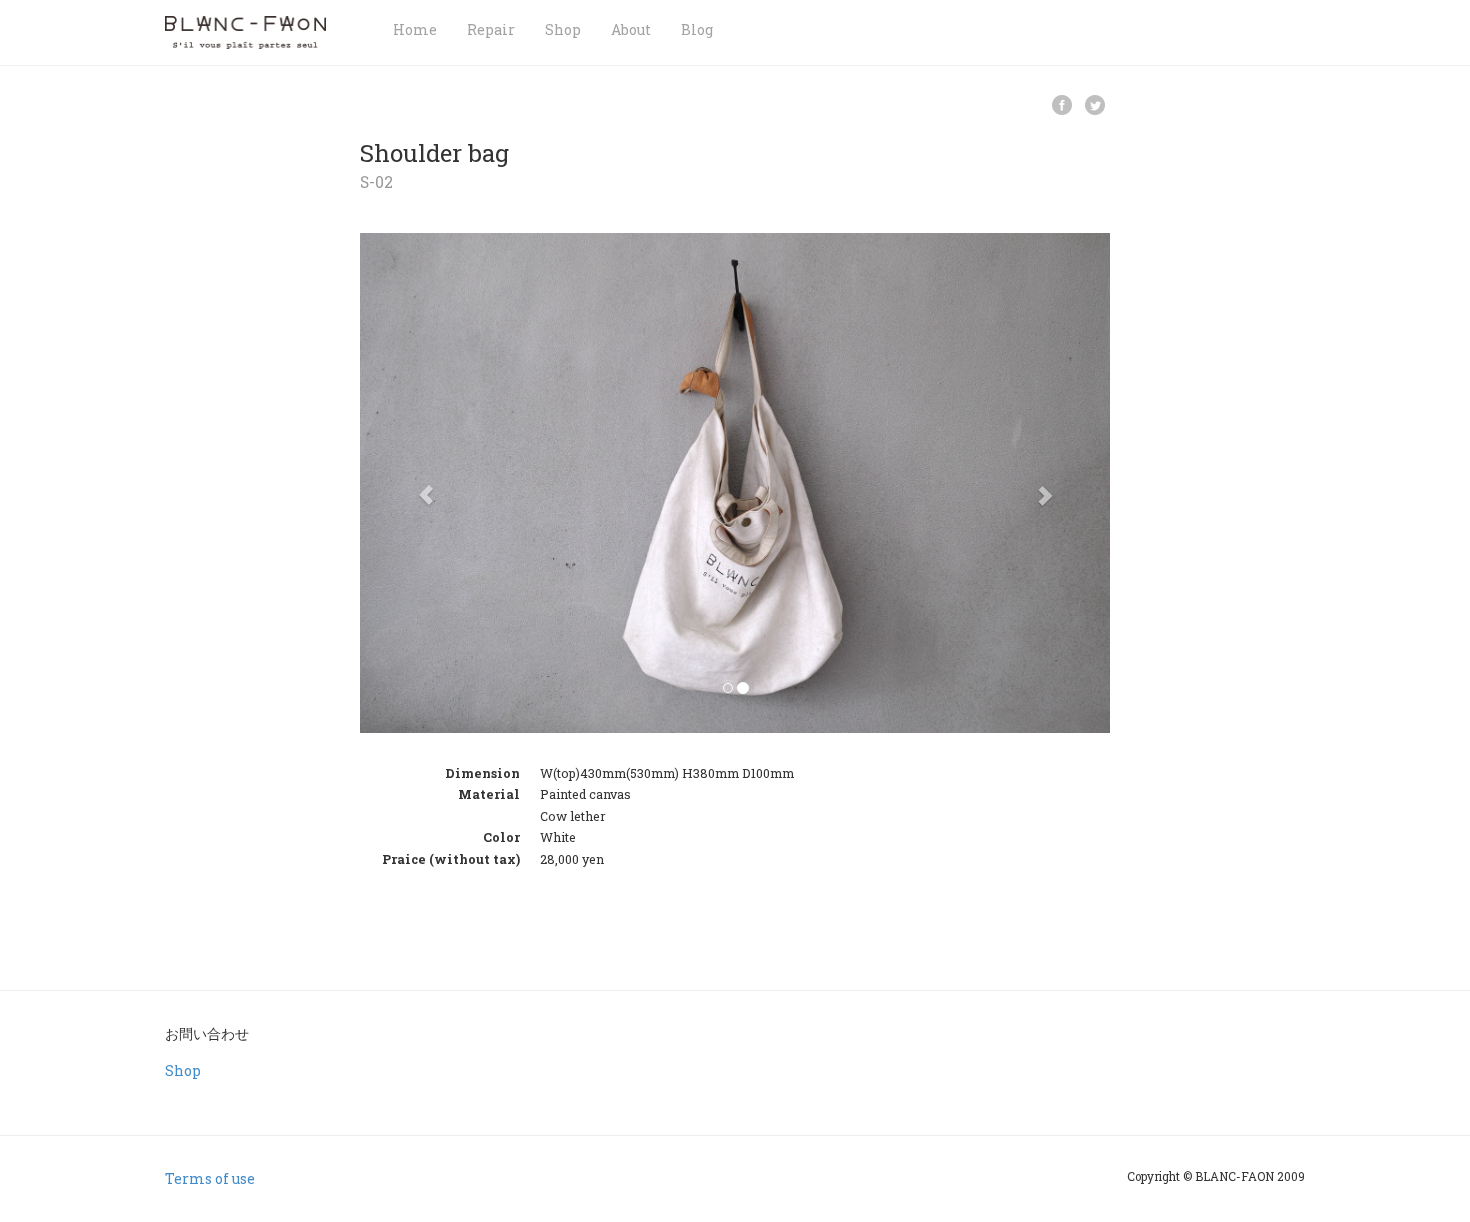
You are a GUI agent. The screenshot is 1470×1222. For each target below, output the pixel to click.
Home (415, 29)
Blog (697, 29)
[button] (416, 483)
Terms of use (210, 1178)
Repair (491, 29)
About (631, 29)
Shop (563, 29)
